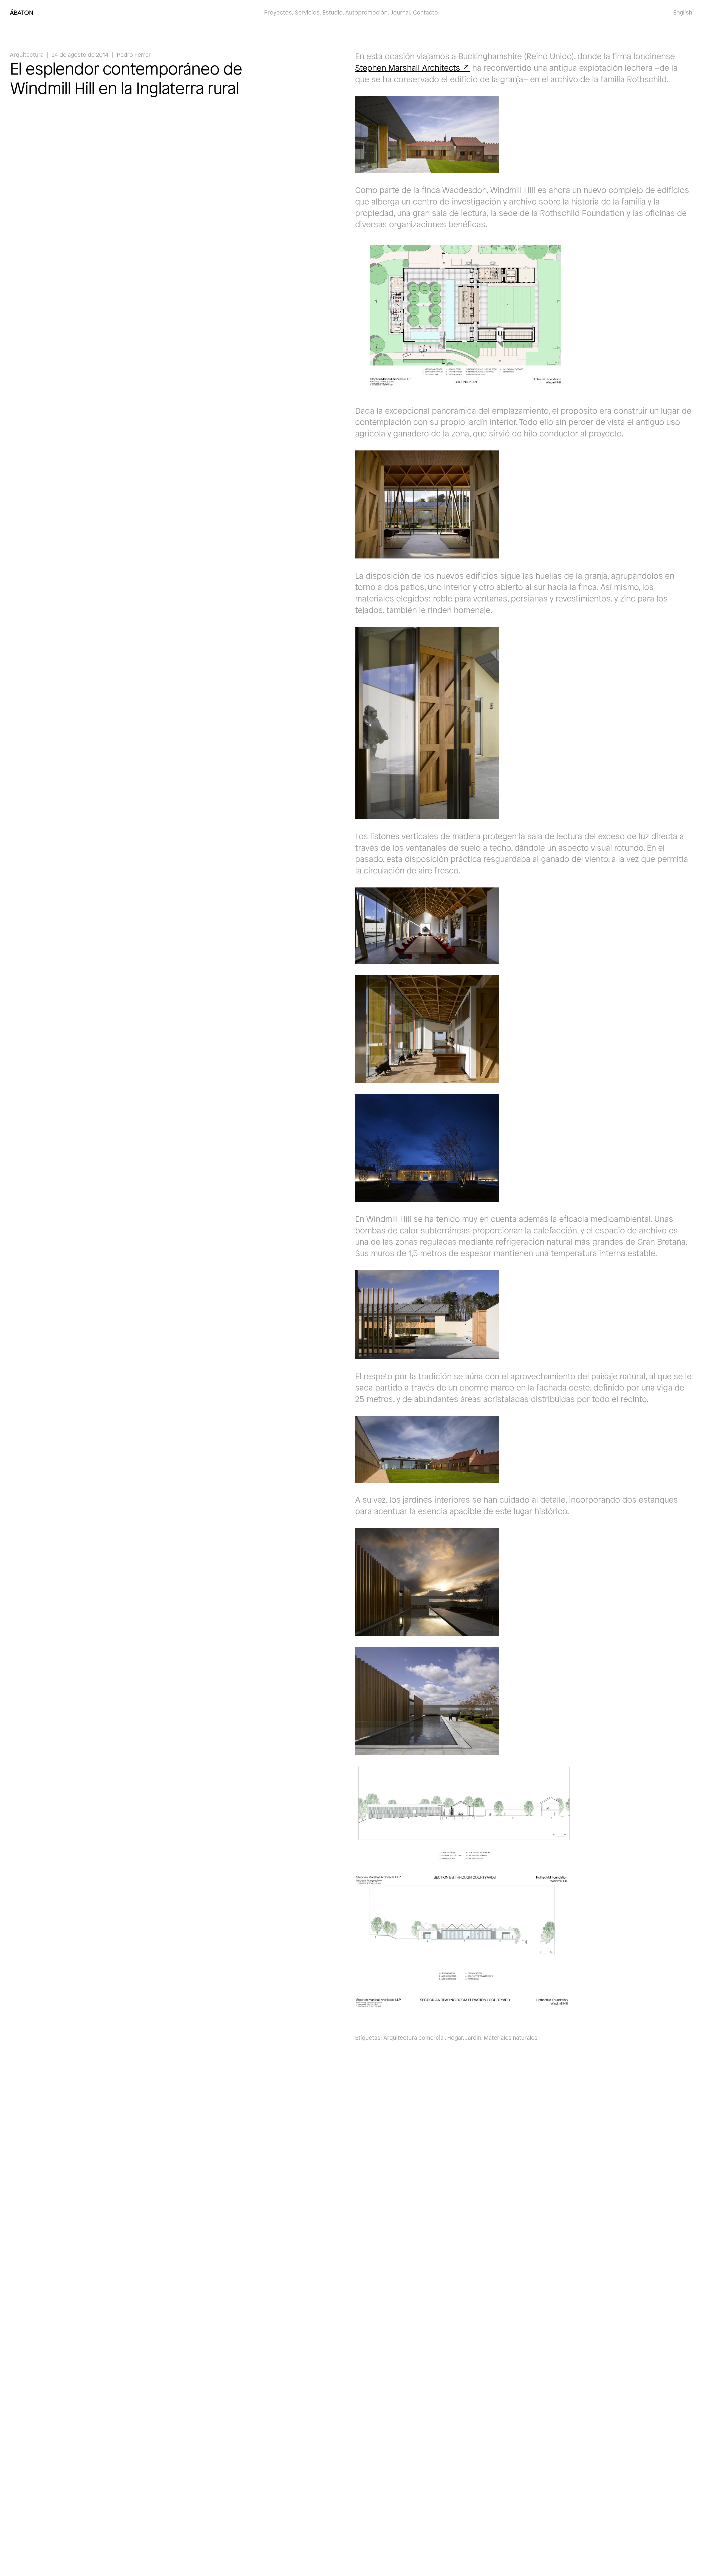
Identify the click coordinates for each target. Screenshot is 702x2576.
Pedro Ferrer (134, 54)
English (683, 12)
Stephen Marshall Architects (408, 67)
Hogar (455, 2037)
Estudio (332, 12)
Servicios (307, 12)
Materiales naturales (511, 2037)
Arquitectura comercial (414, 2037)
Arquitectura (27, 54)
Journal (400, 12)
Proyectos (278, 12)
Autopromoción (366, 12)
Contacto (425, 12)
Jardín (473, 2037)
